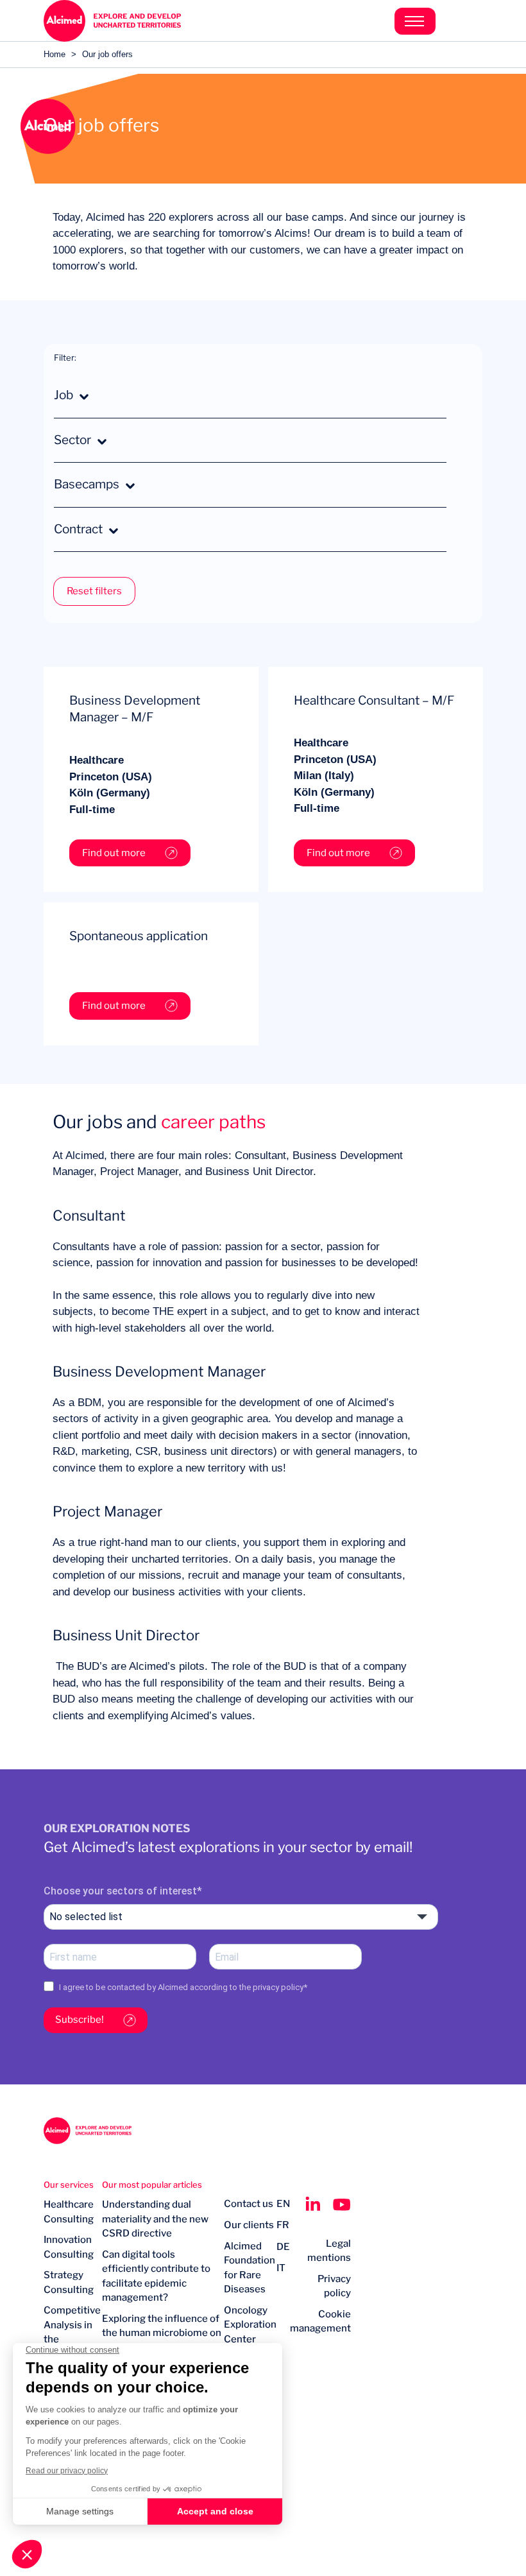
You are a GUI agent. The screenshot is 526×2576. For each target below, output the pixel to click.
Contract (78, 529)
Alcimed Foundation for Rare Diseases (250, 2268)
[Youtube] (342, 2204)
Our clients (249, 2225)
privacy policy (278, 1987)
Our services (69, 2185)
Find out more (114, 853)
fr (283, 2225)
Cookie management (320, 2322)
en (283, 2204)
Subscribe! (80, 2020)
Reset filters (94, 591)
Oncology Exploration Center (250, 2325)
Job (64, 395)
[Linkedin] (313, 2204)
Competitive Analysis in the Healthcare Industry (72, 2339)
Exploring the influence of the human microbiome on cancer (162, 2333)
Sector (72, 440)
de (283, 2247)
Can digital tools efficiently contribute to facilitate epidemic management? (156, 2276)
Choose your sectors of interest (120, 1891)
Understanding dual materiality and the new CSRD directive (155, 2219)
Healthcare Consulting (69, 2212)
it (281, 2268)
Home (55, 54)
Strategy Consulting (69, 2282)
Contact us (249, 2204)
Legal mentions (329, 2251)
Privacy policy (334, 2286)
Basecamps (87, 484)
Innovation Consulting (69, 2247)
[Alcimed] (153, 21)
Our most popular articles (152, 2185)
